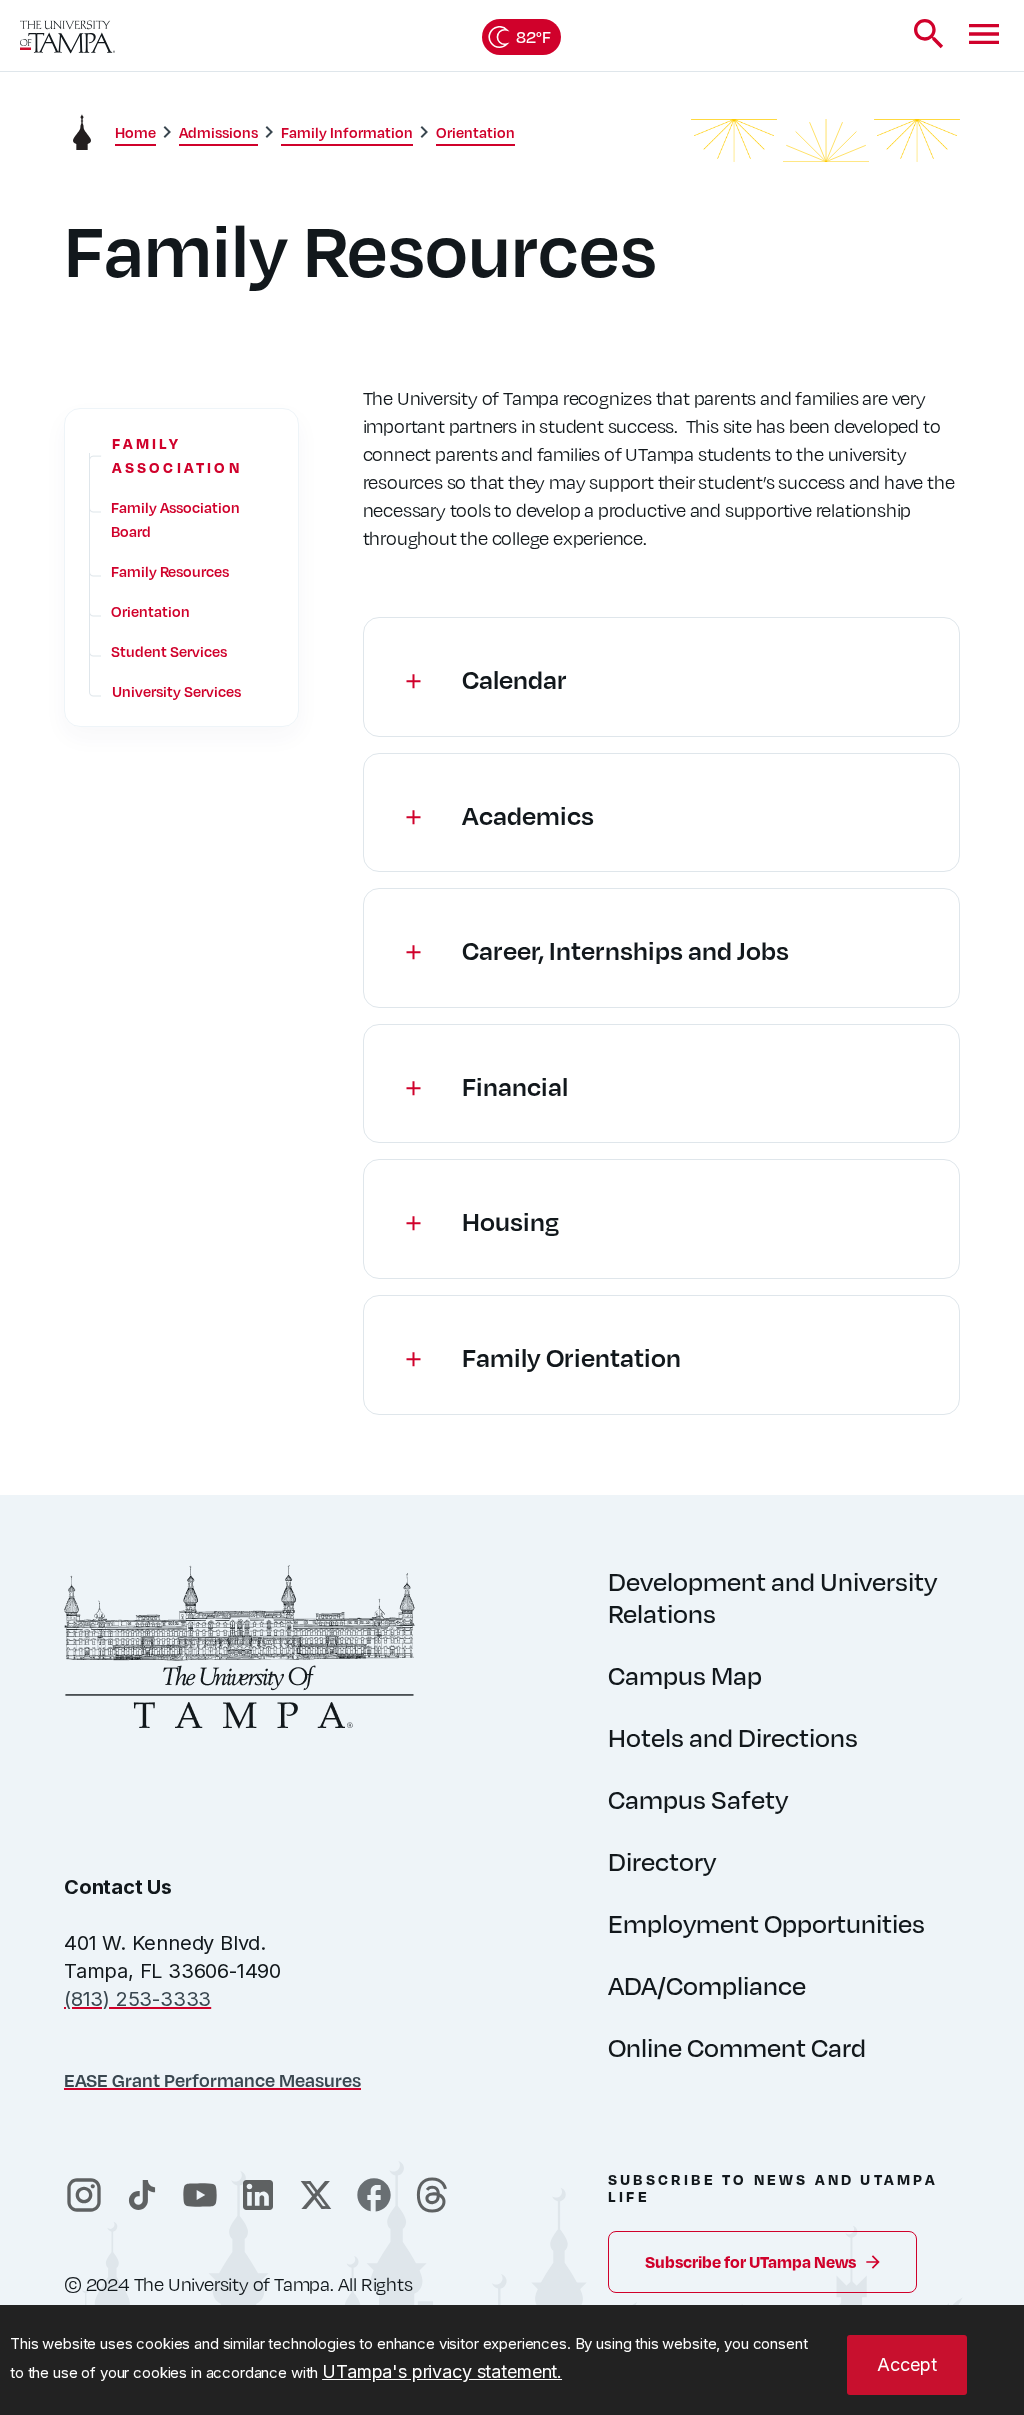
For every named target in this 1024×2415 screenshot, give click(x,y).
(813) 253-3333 (137, 1999)
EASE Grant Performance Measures (212, 2079)
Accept (907, 2364)
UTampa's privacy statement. (442, 2371)
